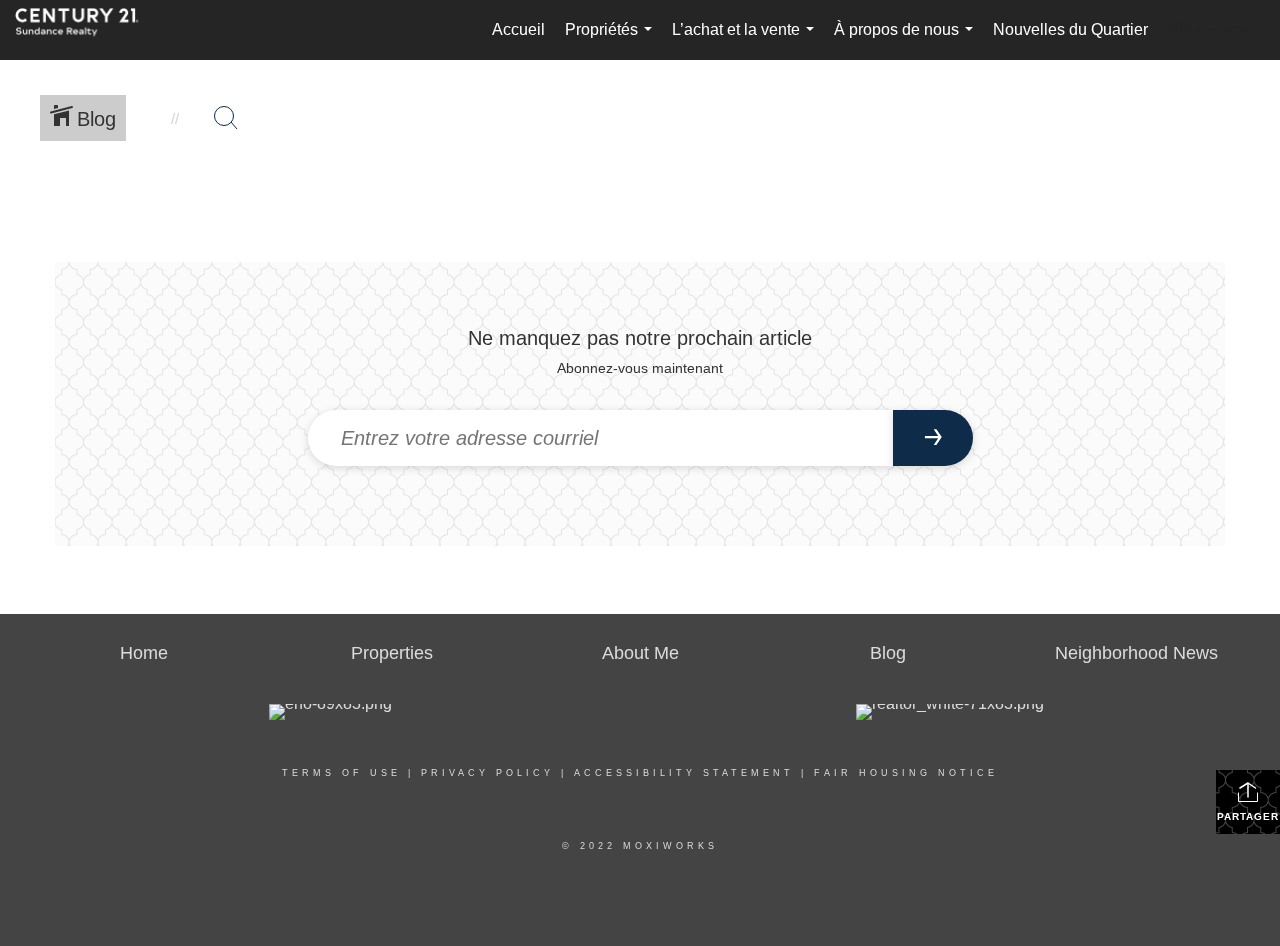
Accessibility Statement (684, 773)
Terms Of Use (341, 773)
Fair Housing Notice (906, 773)
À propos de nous (907, 40)
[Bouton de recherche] (226, 118)
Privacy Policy (487, 773)
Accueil (518, 29)
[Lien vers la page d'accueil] (87, 30)
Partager (1248, 816)
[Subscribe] (933, 438)
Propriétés (612, 40)
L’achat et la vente (747, 40)
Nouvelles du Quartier (1070, 29)
